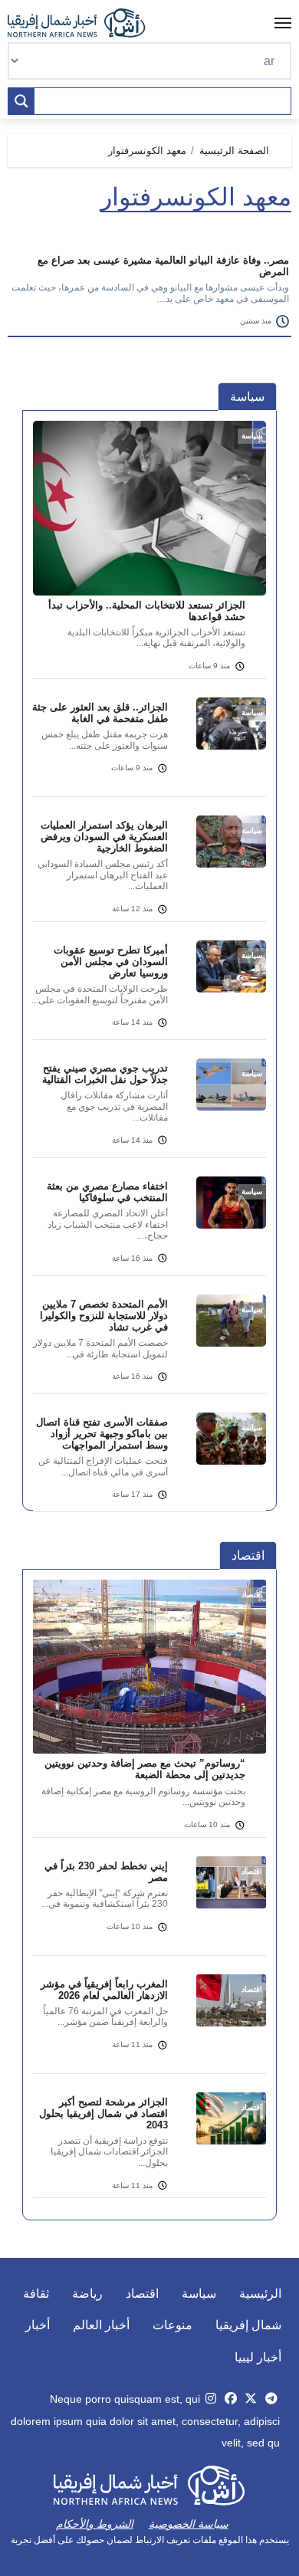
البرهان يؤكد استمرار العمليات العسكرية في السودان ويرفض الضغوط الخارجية (104, 837)
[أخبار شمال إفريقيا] (84, 23)
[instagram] (211, 2399)
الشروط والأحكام (95, 2524)
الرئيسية (260, 2294)
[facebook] (231, 2399)
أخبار (38, 2325)
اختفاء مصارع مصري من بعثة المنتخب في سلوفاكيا (107, 1192)
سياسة (199, 2294)
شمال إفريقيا (248, 2325)
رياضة (87, 2294)
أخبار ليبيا (258, 2357)
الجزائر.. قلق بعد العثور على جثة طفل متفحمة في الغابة (100, 713)
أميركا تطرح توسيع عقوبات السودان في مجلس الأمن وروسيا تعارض (111, 961)
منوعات (172, 2325)
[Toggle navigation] (283, 23)
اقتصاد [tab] (248, 1555)
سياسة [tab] (247, 397)
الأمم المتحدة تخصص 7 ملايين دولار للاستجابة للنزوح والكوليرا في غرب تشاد (104, 1316)
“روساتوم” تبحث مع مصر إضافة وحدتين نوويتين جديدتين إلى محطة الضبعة (145, 1769)
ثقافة (36, 2294)
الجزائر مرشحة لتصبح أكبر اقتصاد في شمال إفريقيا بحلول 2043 (103, 2113)
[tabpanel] (149, 976)
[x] (251, 2399)
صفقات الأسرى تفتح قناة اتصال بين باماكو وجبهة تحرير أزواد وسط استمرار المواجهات (102, 1434)
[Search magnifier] (21, 101)
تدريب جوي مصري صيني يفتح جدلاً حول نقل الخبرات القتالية (105, 1074)
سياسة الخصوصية (189, 2524)
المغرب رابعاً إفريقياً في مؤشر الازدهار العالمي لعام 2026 (104, 1990)
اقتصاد (142, 2294)
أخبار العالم (101, 2325)
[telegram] (271, 2399)
